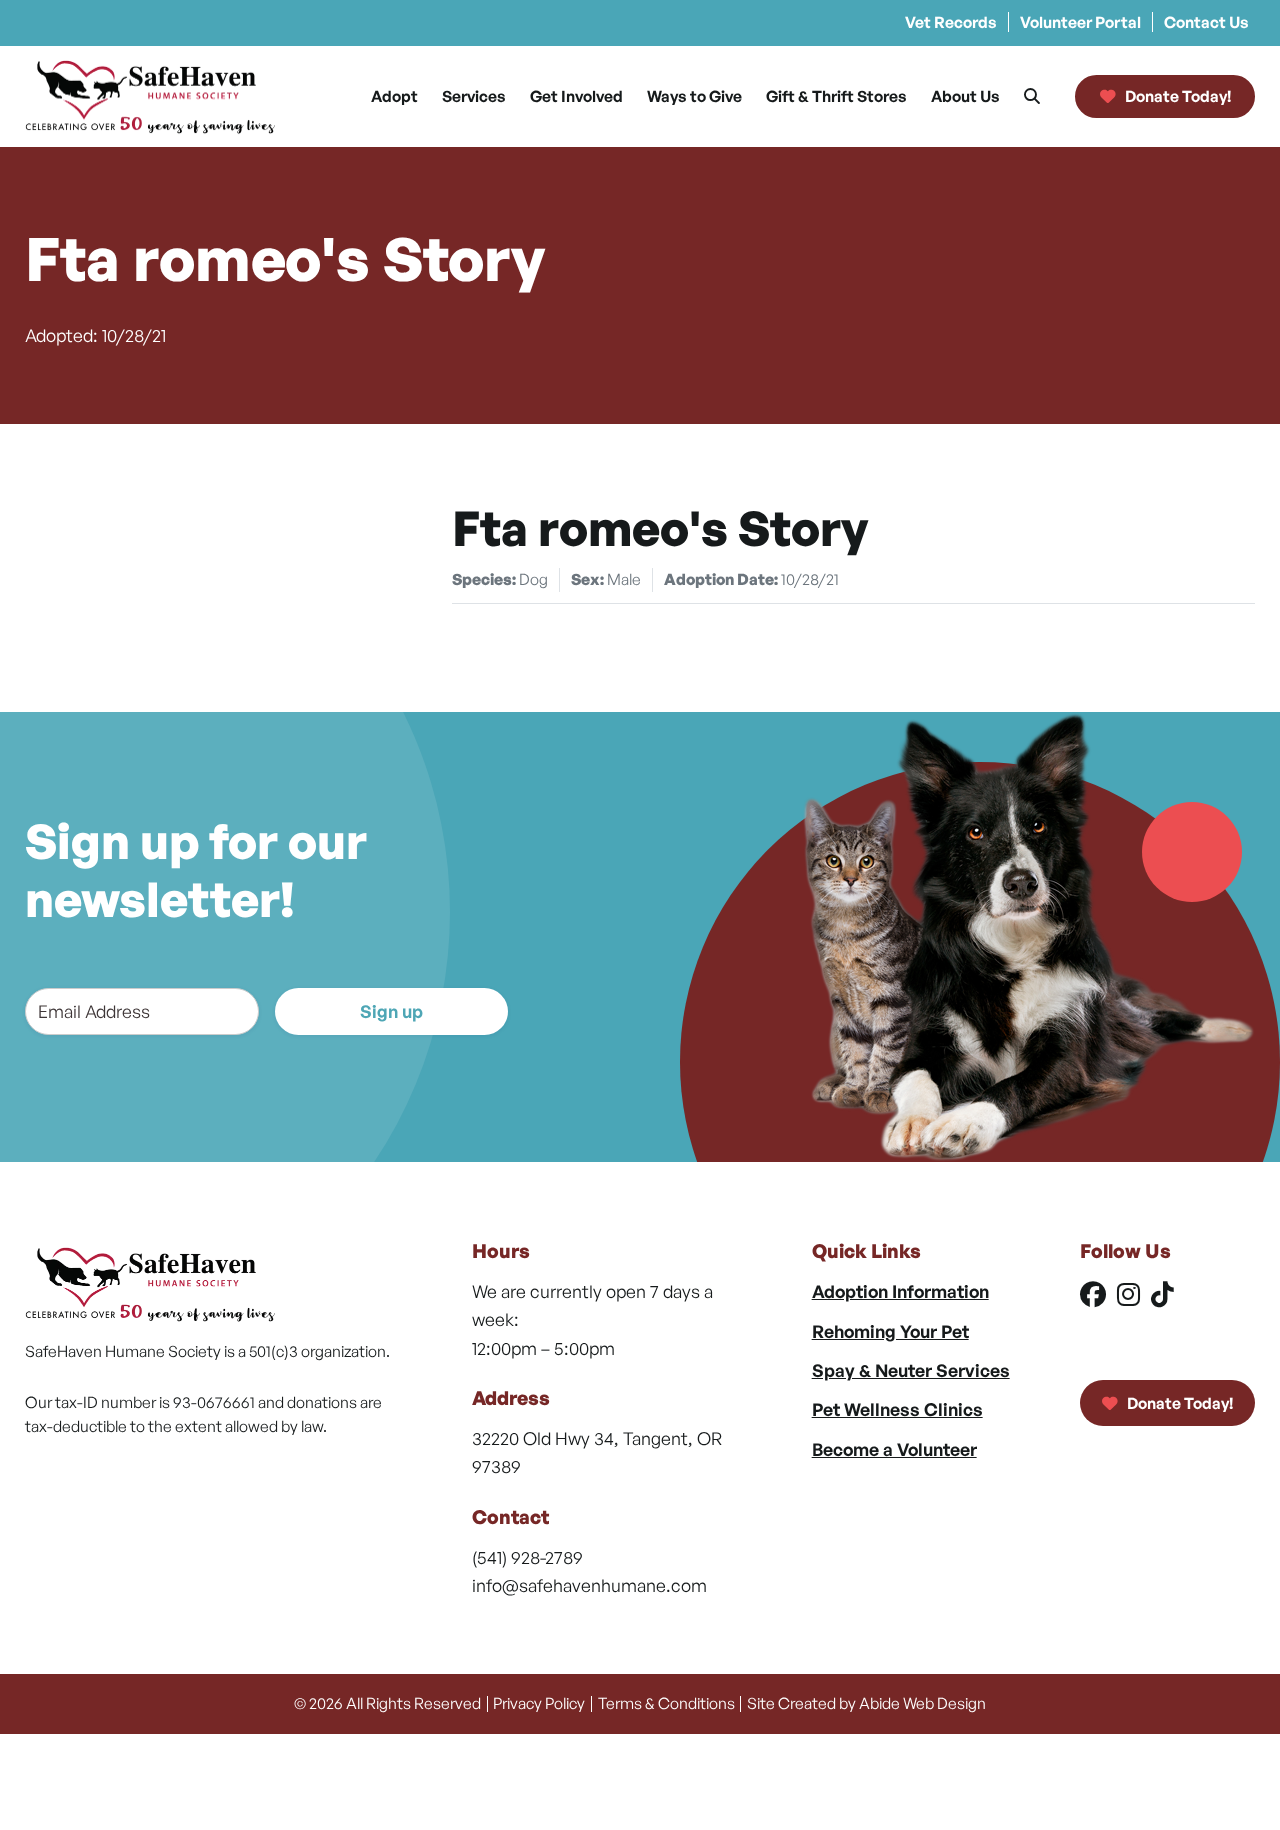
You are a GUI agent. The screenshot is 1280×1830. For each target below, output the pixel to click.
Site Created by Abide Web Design (866, 1703)
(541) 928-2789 (527, 1557)
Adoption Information (900, 1291)
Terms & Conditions (666, 1703)
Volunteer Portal (1080, 22)
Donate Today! (1178, 1403)
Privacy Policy (539, 1703)
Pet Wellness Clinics (897, 1409)
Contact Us (1206, 22)
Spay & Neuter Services (911, 1370)
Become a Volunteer (894, 1449)
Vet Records (951, 22)
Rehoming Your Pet (890, 1331)
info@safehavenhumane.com (589, 1585)
